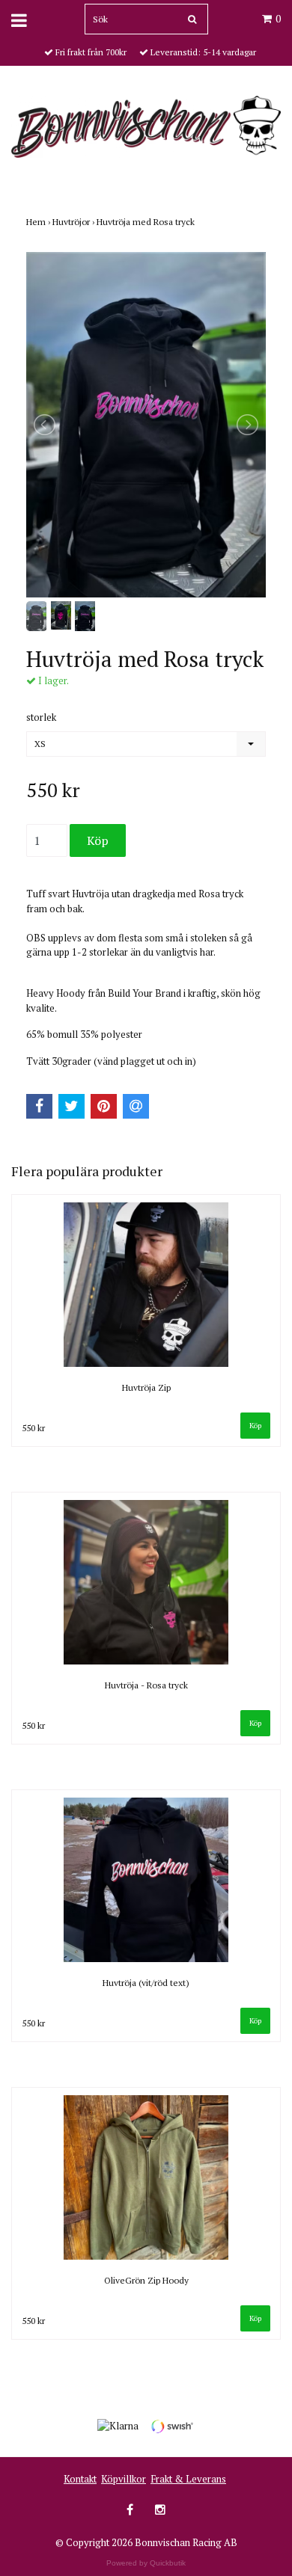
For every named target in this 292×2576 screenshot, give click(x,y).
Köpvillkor (124, 2479)
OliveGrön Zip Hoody (146, 2280)
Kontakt (80, 2479)
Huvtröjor (74, 222)
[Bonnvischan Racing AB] (146, 126)
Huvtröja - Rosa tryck (146, 1685)
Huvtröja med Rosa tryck (147, 222)
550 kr (33, 1428)
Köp (255, 1426)
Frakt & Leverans (188, 2479)
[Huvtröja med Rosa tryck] (146, 425)
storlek (41, 717)
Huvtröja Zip (146, 1387)
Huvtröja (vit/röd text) (146, 1983)
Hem (39, 222)
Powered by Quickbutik (146, 2563)
